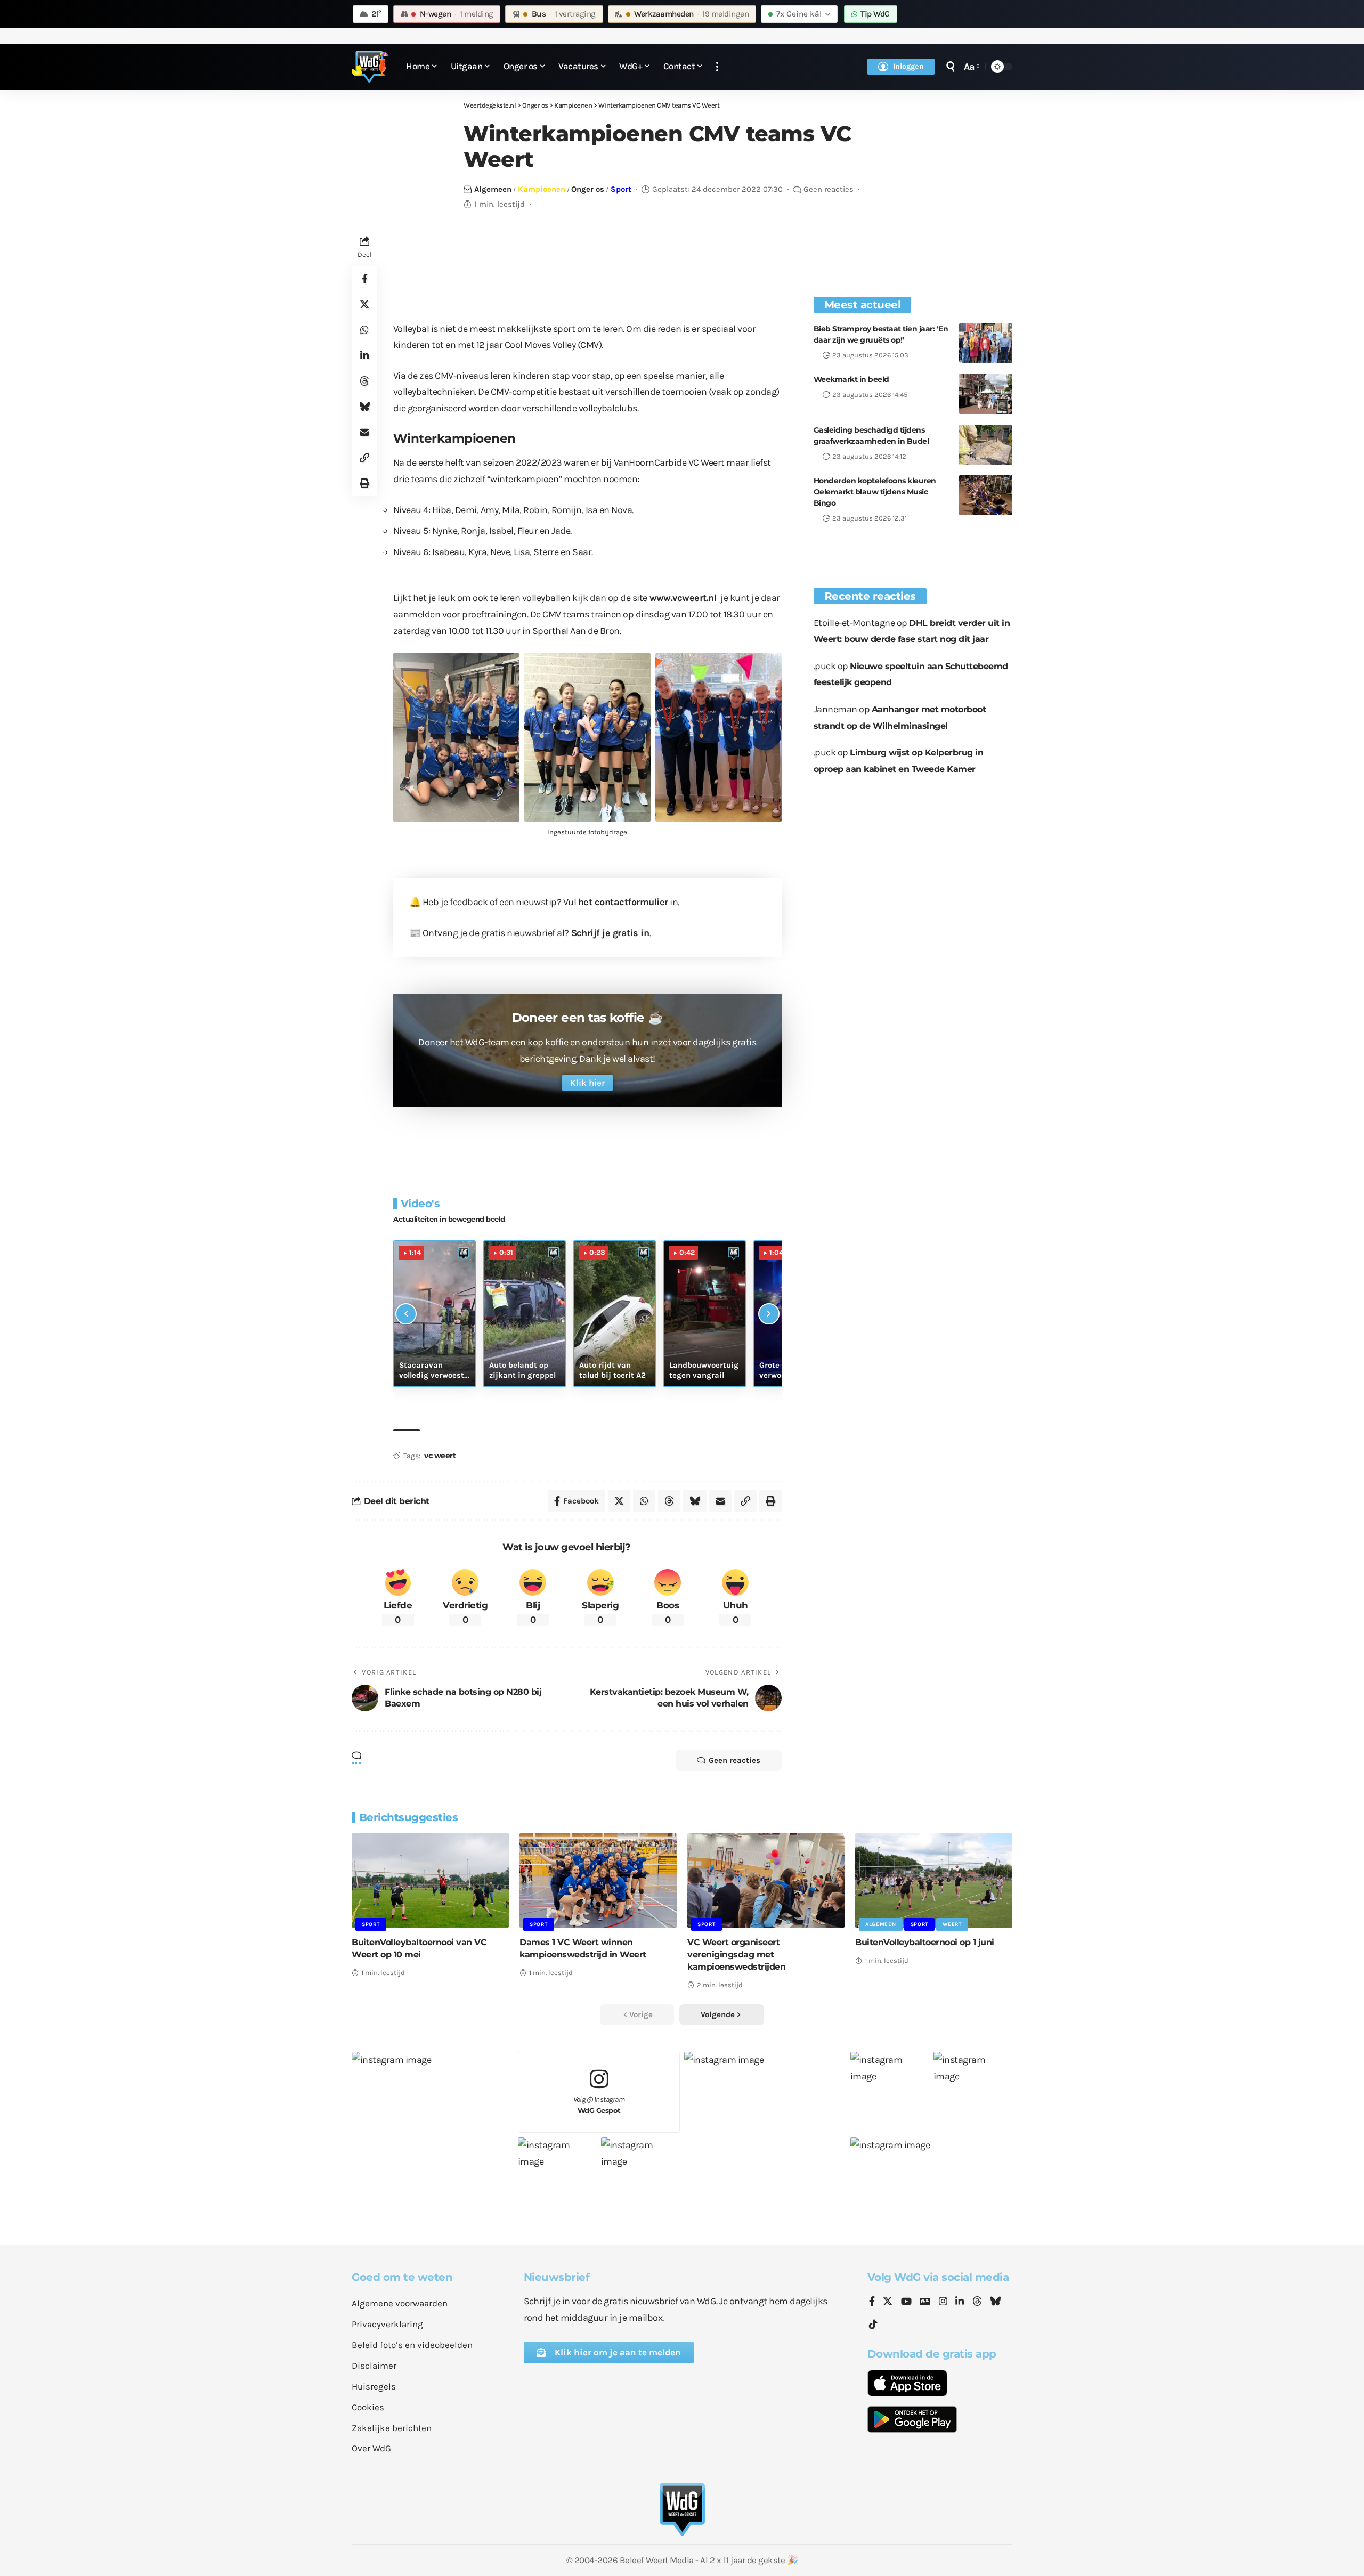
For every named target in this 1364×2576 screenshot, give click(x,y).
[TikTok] (873, 2325)
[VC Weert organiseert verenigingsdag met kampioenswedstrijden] (766, 1880)
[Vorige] (406, 1314)
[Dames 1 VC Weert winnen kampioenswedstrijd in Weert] (598, 1880)
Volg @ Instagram (599, 2105)
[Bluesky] (995, 2302)
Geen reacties (829, 189)
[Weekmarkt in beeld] (986, 394)
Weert (952, 1924)
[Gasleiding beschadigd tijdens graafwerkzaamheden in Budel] (986, 445)
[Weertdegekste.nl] (370, 67)
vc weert (440, 1456)
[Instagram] (943, 2302)
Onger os (588, 189)
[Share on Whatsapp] (364, 330)
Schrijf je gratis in (610, 933)
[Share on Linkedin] (364, 355)
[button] (717, 67)
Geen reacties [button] (734, 1760)
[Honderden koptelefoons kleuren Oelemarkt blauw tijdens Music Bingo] (986, 495)
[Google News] (925, 2302)
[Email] (364, 432)
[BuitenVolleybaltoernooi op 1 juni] (934, 1880)
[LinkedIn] (960, 2302)
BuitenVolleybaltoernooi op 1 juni (925, 1942)
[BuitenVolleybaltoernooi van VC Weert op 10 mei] (430, 1880)
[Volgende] (769, 1314)
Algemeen (493, 189)
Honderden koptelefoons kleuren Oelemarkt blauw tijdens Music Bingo (875, 492)
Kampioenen (542, 189)
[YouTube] (906, 2302)
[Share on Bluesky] (364, 407)
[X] (888, 2302)
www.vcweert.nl (684, 598)
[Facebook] (872, 2302)
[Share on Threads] (364, 381)
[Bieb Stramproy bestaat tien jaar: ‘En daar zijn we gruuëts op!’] (986, 343)
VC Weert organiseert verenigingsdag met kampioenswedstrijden (736, 1955)
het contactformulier (623, 902)
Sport (621, 189)
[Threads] (977, 2302)
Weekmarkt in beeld (851, 379)
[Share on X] (364, 304)
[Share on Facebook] (364, 279)
